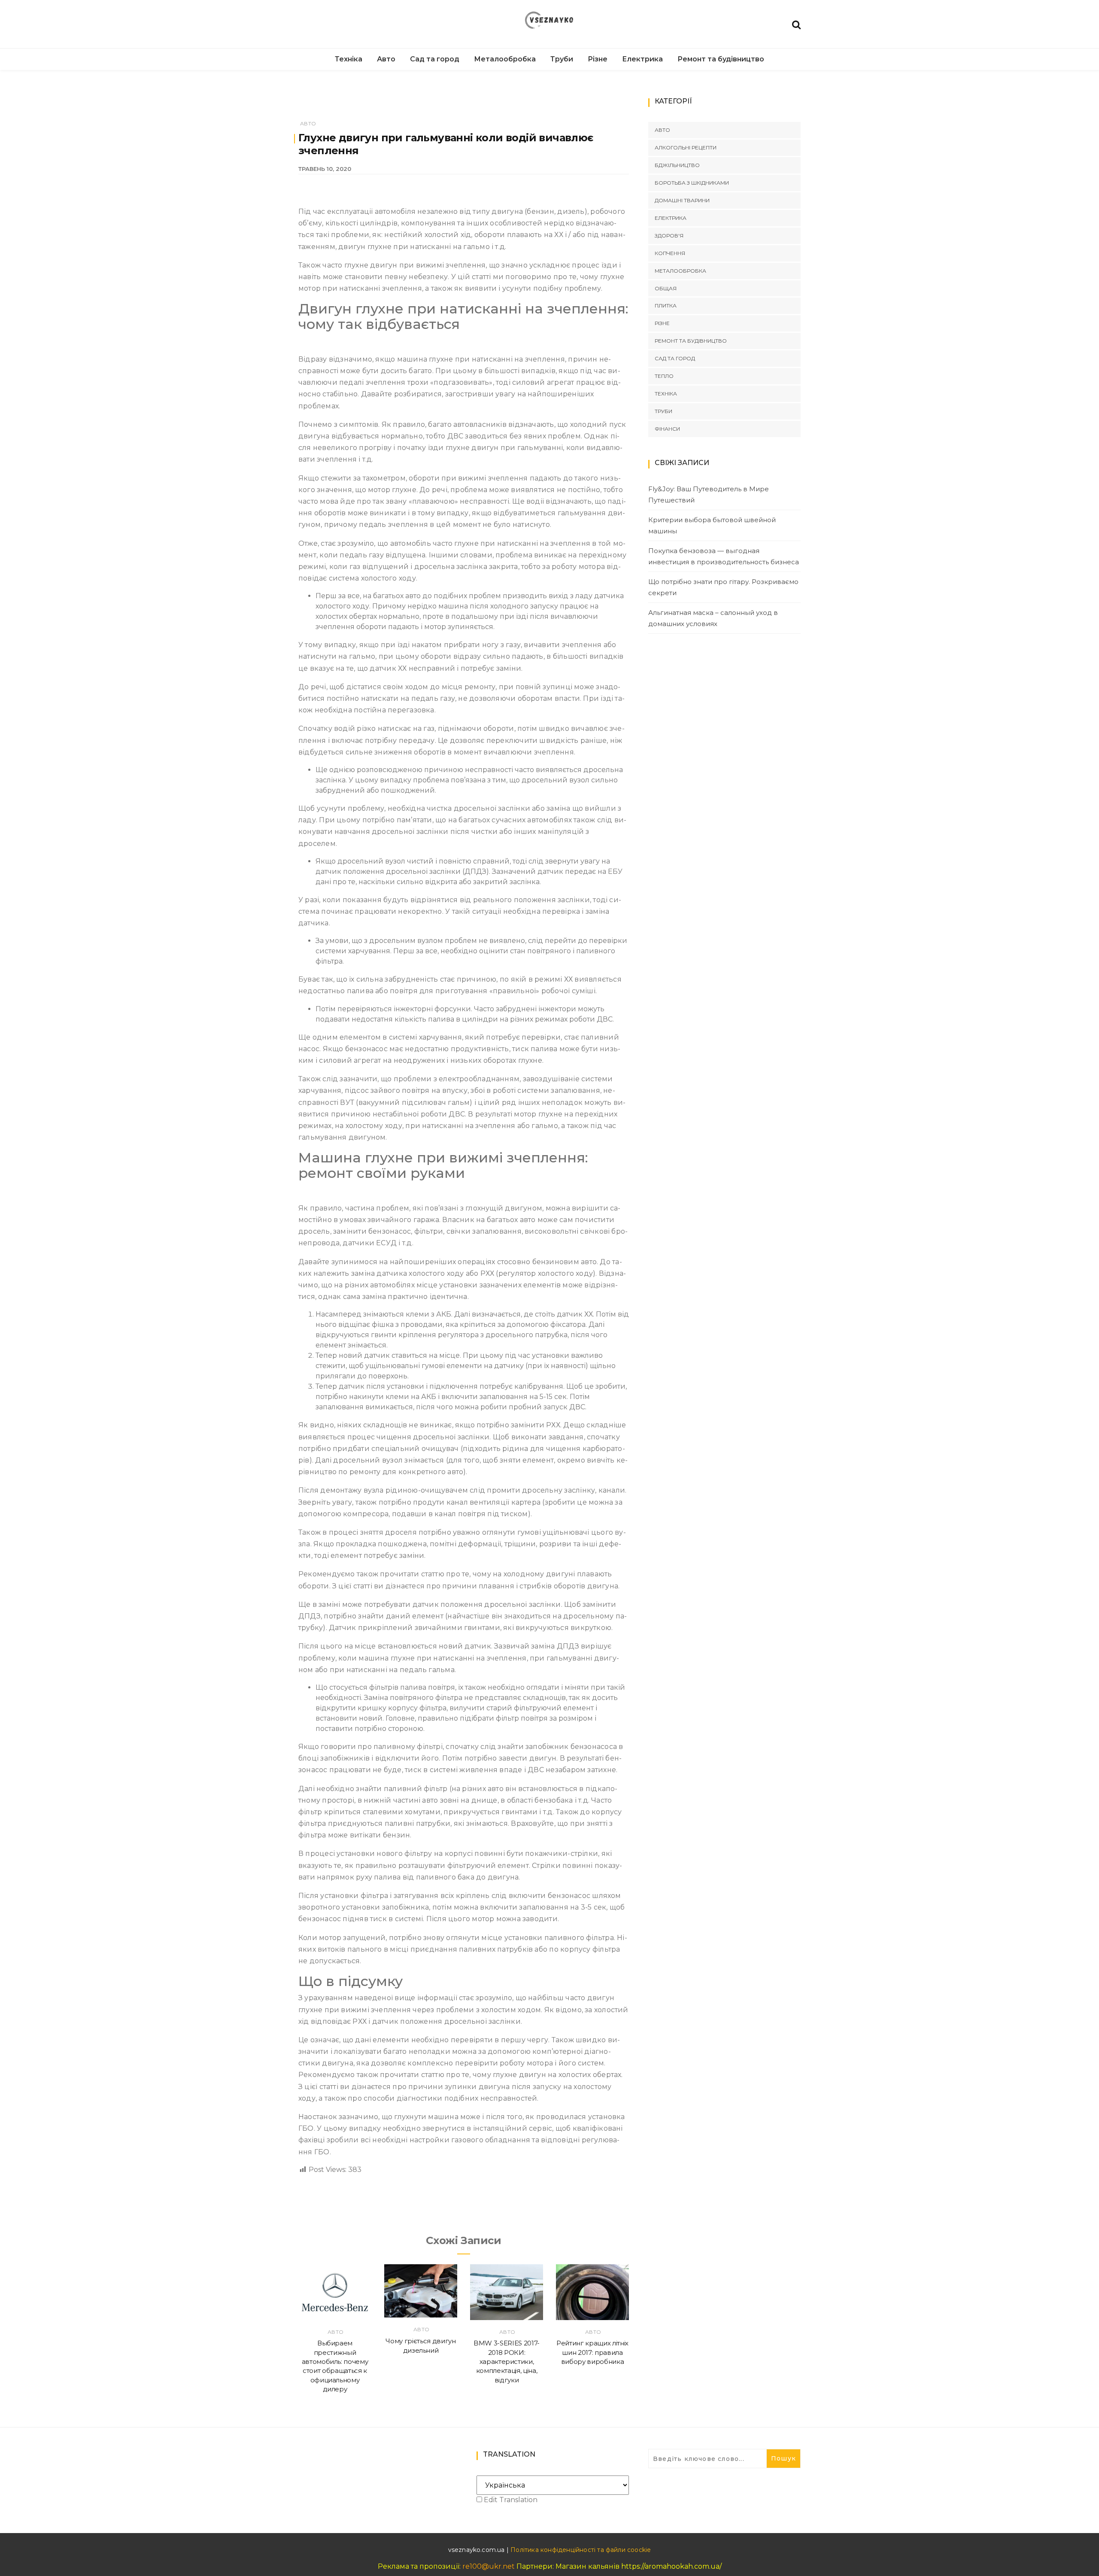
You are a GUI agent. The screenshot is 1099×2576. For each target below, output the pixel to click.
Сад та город (435, 59)
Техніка (349, 59)
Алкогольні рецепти (686, 148)
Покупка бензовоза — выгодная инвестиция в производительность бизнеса (724, 556)
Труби (562, 59)
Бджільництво (677, 165)
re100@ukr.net (489, 2566)
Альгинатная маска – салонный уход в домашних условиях (713, 618)
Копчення (670, 253)
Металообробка (505, 59)
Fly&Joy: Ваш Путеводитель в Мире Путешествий (709, 494)
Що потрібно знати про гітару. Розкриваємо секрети (723, 587)
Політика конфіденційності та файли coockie (581, 2550)
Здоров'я (669, 236)
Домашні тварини (682, 200)
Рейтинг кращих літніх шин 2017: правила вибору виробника (592, 2352)
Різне (598, 59)
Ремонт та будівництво (721, 59)
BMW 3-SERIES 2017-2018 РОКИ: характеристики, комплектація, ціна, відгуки (507, 2361)
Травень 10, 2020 (325, 169)
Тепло (664, 376)
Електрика (642, 59)
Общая (666, 288)
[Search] (796, 24)
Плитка (666, 306)
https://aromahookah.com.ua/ (671, 2566)
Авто (386, 59)
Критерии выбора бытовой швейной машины (712, 525)
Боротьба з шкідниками (692, 183)
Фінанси (667, 429)
